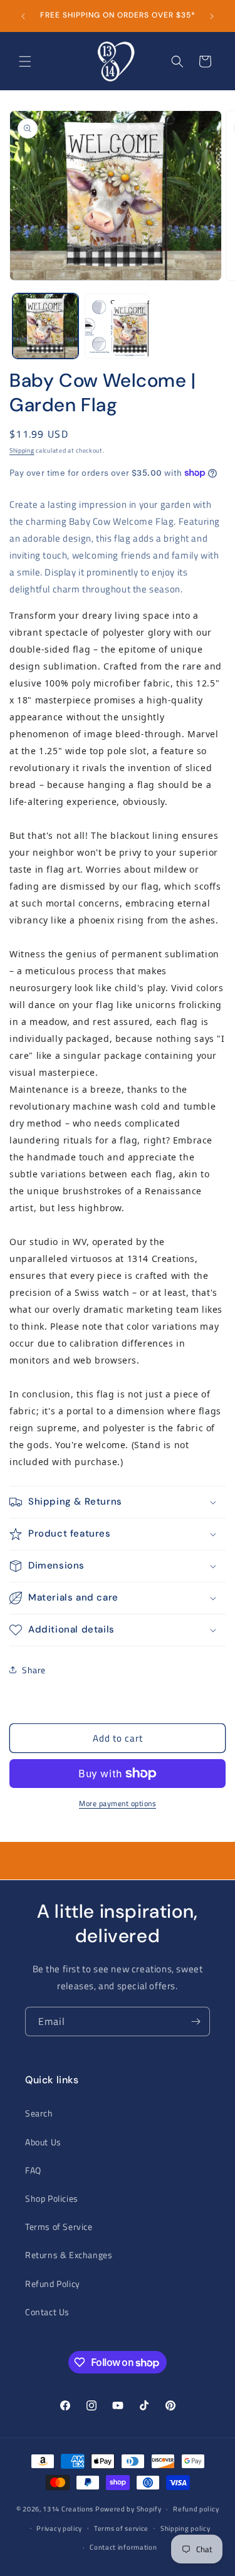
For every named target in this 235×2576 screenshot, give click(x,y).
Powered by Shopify (128, 2509)
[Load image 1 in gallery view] (45, 326)
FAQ (33, 2170)
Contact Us (47, 2312)
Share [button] (34, 1670)
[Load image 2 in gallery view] (118, 326)
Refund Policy (53, 2284)
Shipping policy (185, 2528)
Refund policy (196, 2509)
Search (39, 2113)
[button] (25, 61)
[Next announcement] (212, 16)
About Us (43, 2142)
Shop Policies (52, 2198)
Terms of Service (59, 2226)
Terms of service (121, 2528)
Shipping (22, 450)
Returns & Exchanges (69, 2255)
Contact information (123, 2547)
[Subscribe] (196, 2021)
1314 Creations (68, 2509)
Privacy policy (59, 2528)
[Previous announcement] (23, 16)
